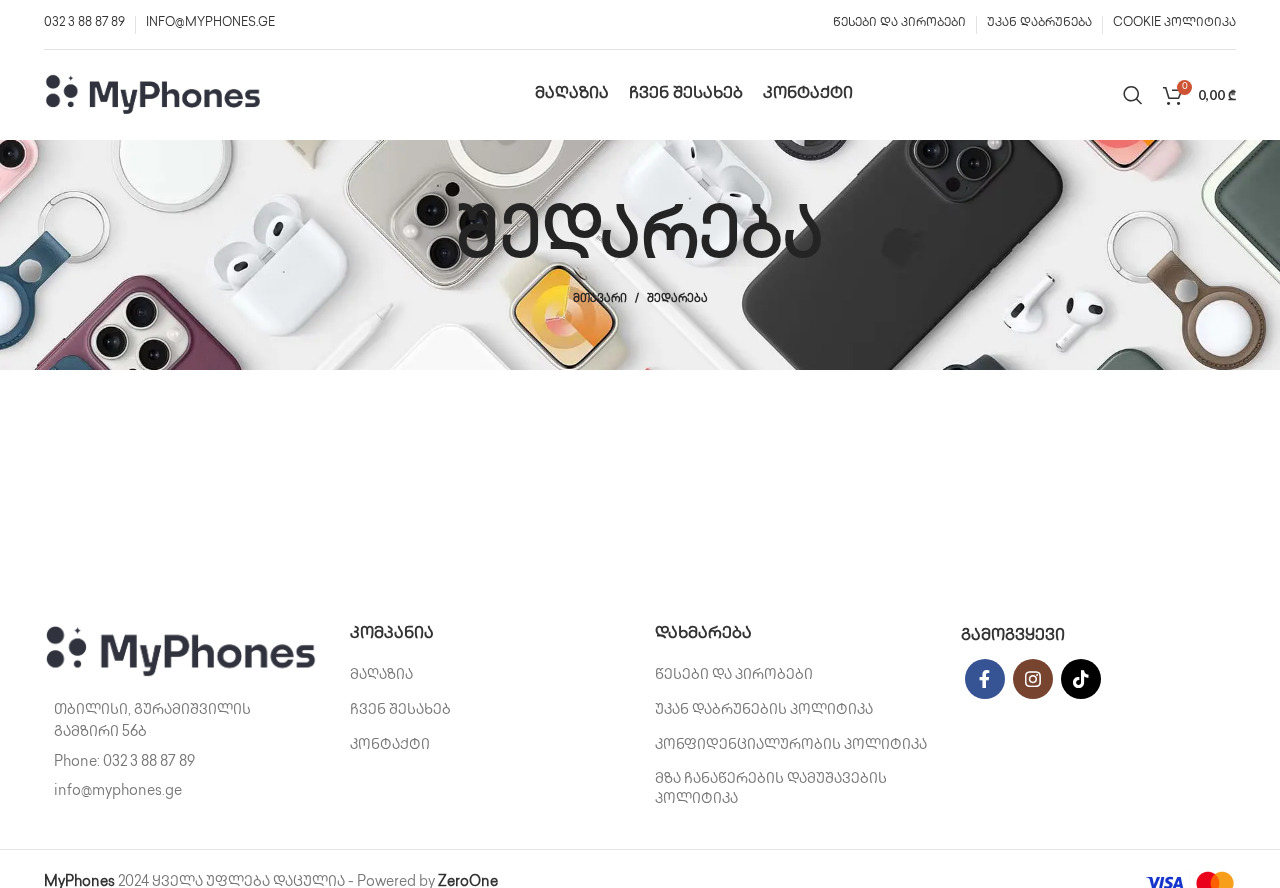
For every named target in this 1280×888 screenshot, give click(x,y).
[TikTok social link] (1081, 679)
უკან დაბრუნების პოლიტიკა (764, 710)
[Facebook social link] (985, 679)
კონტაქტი (390, 745)
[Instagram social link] (1033, 679)
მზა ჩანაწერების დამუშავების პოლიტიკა (771, 789)
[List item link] (182, 763)
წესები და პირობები (734, 675)
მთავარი (600, 299)
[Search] (1133, 95)
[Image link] (182, 651)
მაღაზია (381, 675)
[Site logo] (154, 94)
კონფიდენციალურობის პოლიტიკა (791, 745)
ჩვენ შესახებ (400, 710)
